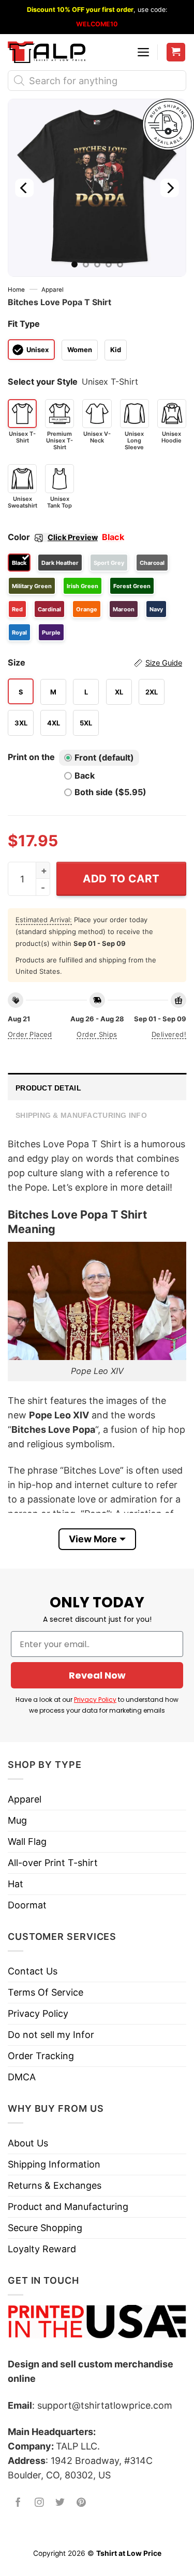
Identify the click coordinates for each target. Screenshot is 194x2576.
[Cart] (176, 52)
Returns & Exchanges (55, 2185)
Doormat (27, 1905)
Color (53, 537)
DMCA (22, 2077)
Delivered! (169, 1034)
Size (95, 662)
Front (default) (104, 757)
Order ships (97, 1034)
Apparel (53, 290)
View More (93, 1539)
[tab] (97, 1087)
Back (85, 776)
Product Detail (48, 1088)
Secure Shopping (45, 2228)
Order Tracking (41, 2056)
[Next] (170, 188)
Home (16, 290)
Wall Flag (27, 1842)
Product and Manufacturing (68, 2207)
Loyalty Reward (42, 2249)
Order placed (30, 1034)
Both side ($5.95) (110, 792)
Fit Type (24, 324)
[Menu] (143, 52)
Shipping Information (54, 2164)
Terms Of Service (46, 1992)
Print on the (31, 757)
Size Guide (164, 663)
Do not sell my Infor (51, 2035)
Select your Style (43, 382)
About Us (28, 2143)
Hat (16, 1884)
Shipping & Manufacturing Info (81, 1115)
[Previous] (24, 188)
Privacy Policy (95, 1700)
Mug (17, 1820)
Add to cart (121, 879)
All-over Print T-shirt (53, 1863)
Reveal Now (97, 1675)
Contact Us (33, 1971)
